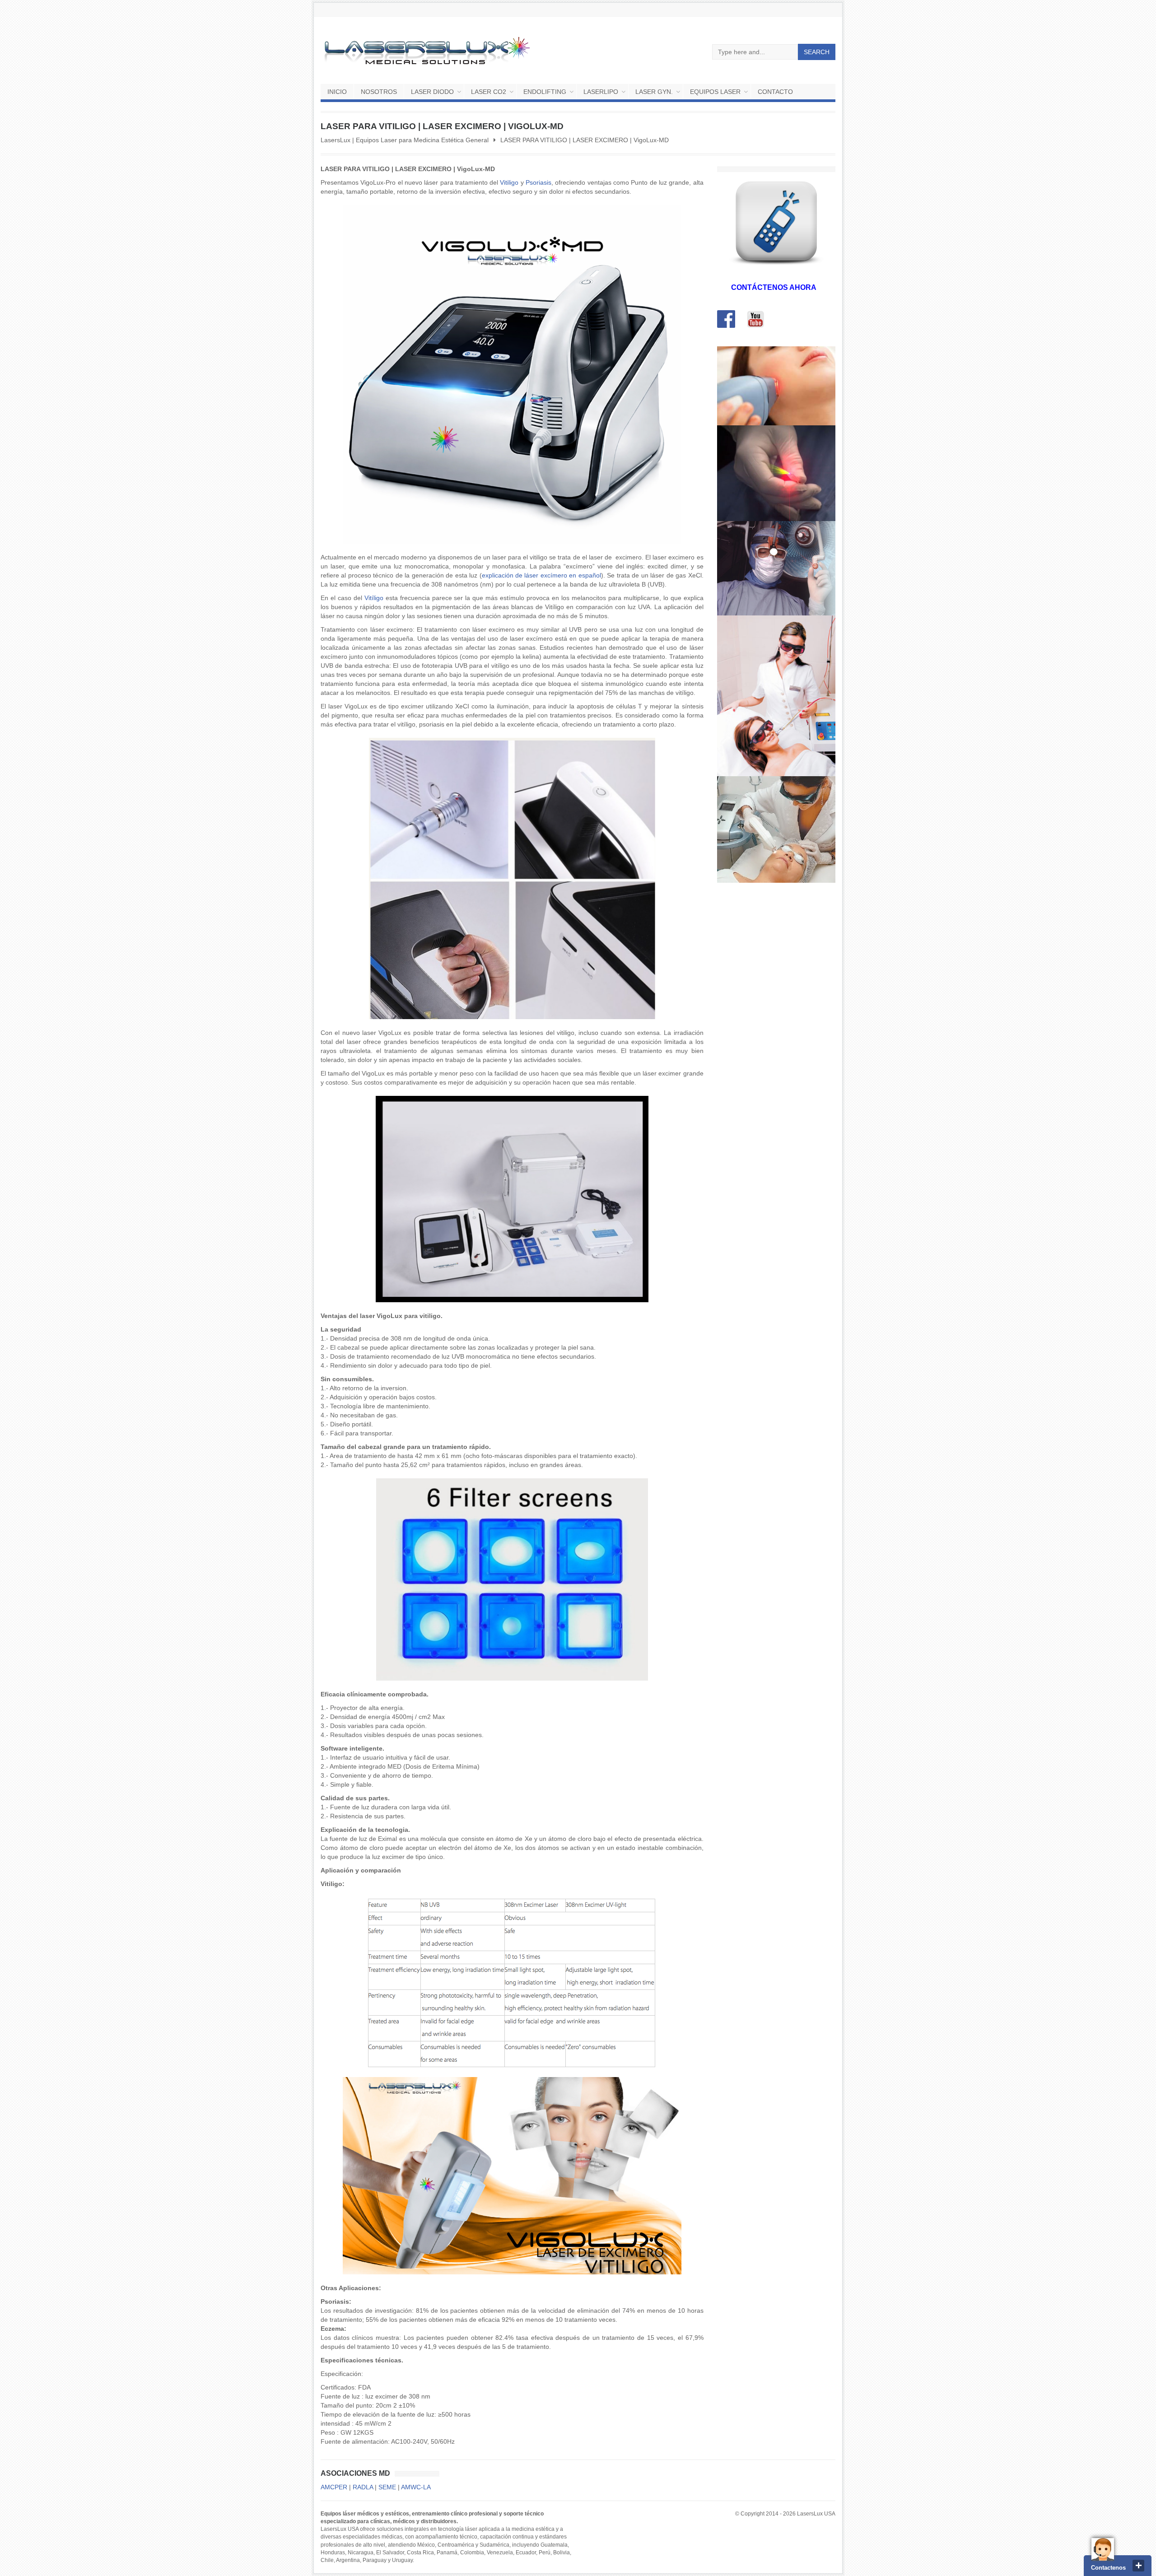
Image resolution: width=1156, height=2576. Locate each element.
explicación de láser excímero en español (541, 575)
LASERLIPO (601, 92)
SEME (387, 2487)
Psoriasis (538, 182)
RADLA (363, 2487)
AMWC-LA (416, 2487)
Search (817, 52)
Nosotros (379, 92)
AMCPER (334, 2487)
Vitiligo (509, 182)
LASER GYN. (654, 92)
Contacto (775, 92)
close (1138, 2566)
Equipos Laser (715, 92)
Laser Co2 (489, 92)
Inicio (337, 92)
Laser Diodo (432, 92)
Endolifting (545, 92)
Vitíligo (374, 598)
